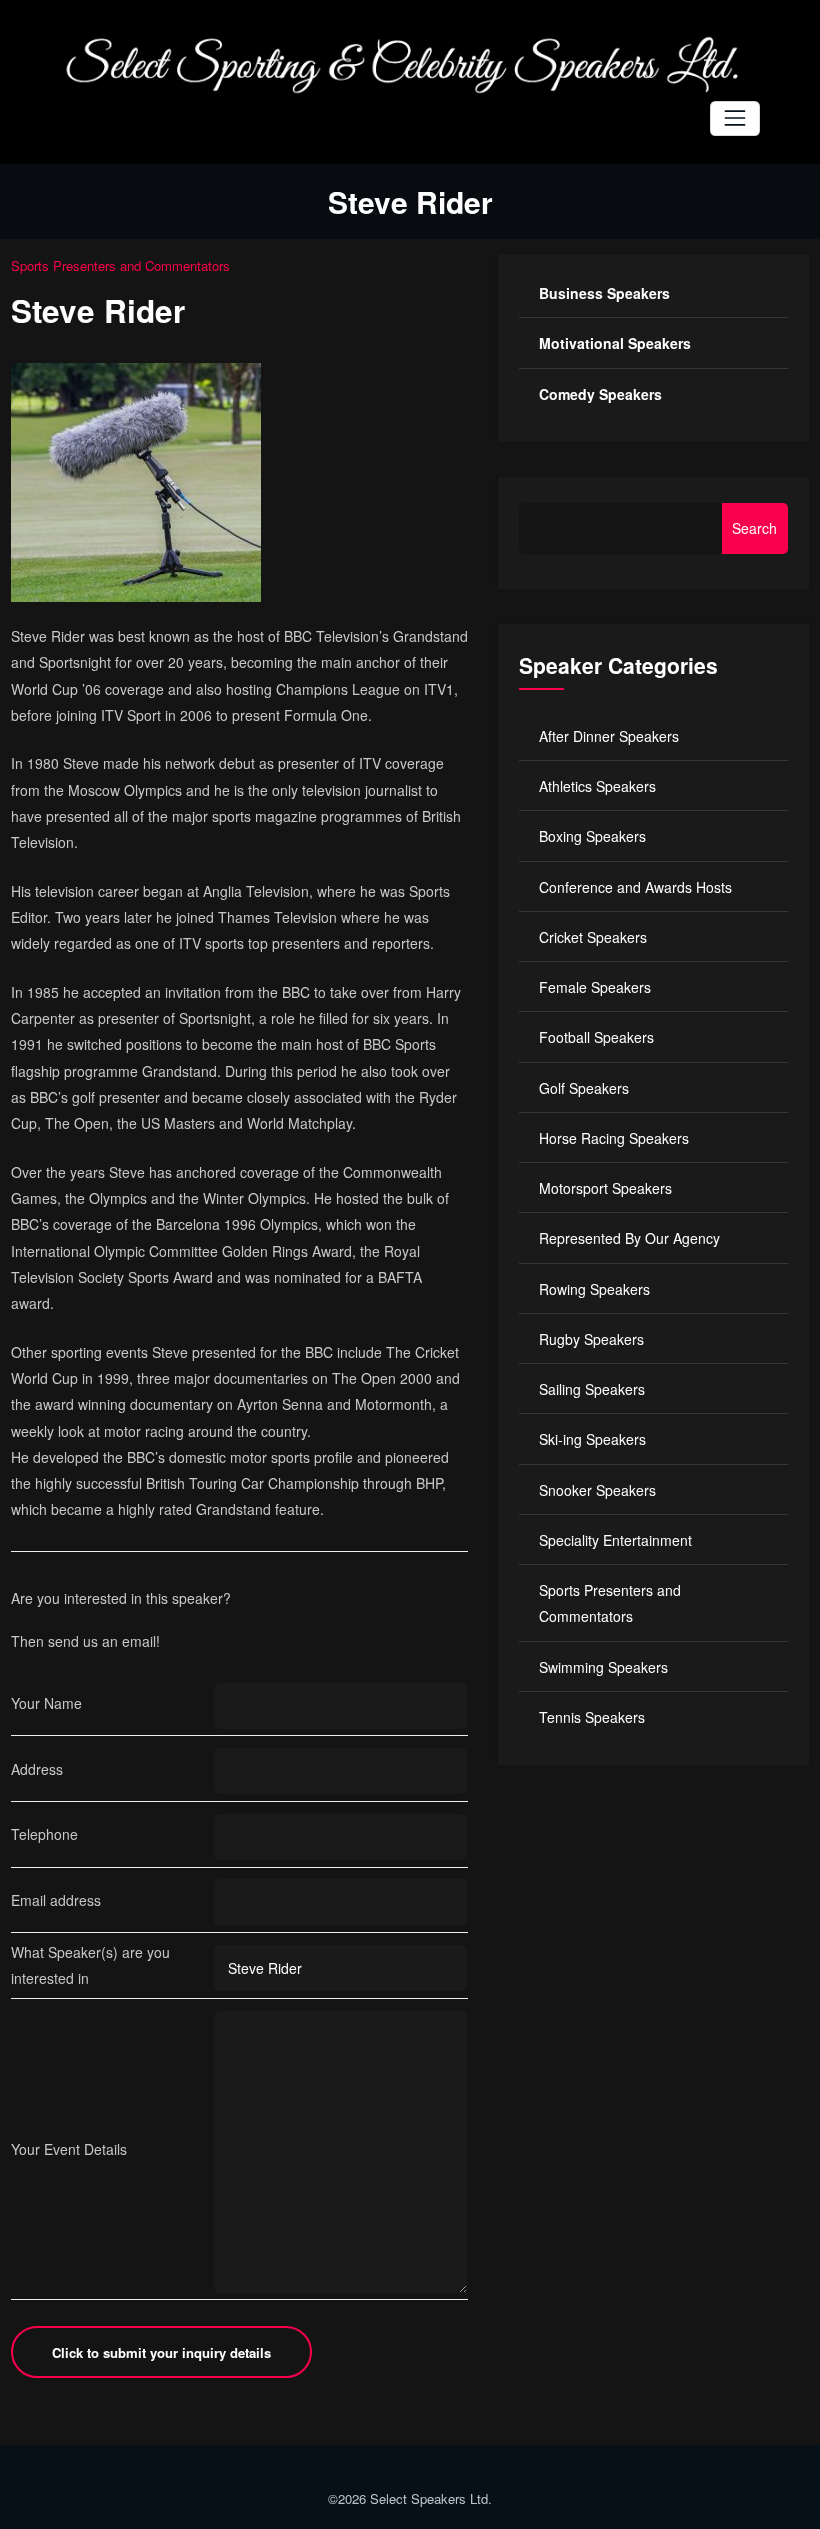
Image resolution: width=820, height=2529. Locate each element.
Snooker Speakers (597, 1490)
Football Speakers (596, 1037)
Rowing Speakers (594, 1289)
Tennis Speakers (592, 1717)
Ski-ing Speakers (592, 1439)
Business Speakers (604, 293)
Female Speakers (595, 987)
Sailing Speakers (592, 1389)
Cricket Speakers (593, 937)
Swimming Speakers (603, 1667)
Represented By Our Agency (629, 1238)
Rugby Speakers (591, 1339)
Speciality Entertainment (615, 1540)
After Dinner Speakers (609, 736)
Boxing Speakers (592, 836)
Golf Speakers (584, 1088)
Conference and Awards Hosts (635, 887)
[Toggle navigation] (734, 118)
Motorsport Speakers (605, 1188)
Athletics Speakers (597, 786)
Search (754, 528)
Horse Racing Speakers (614, 1138)
